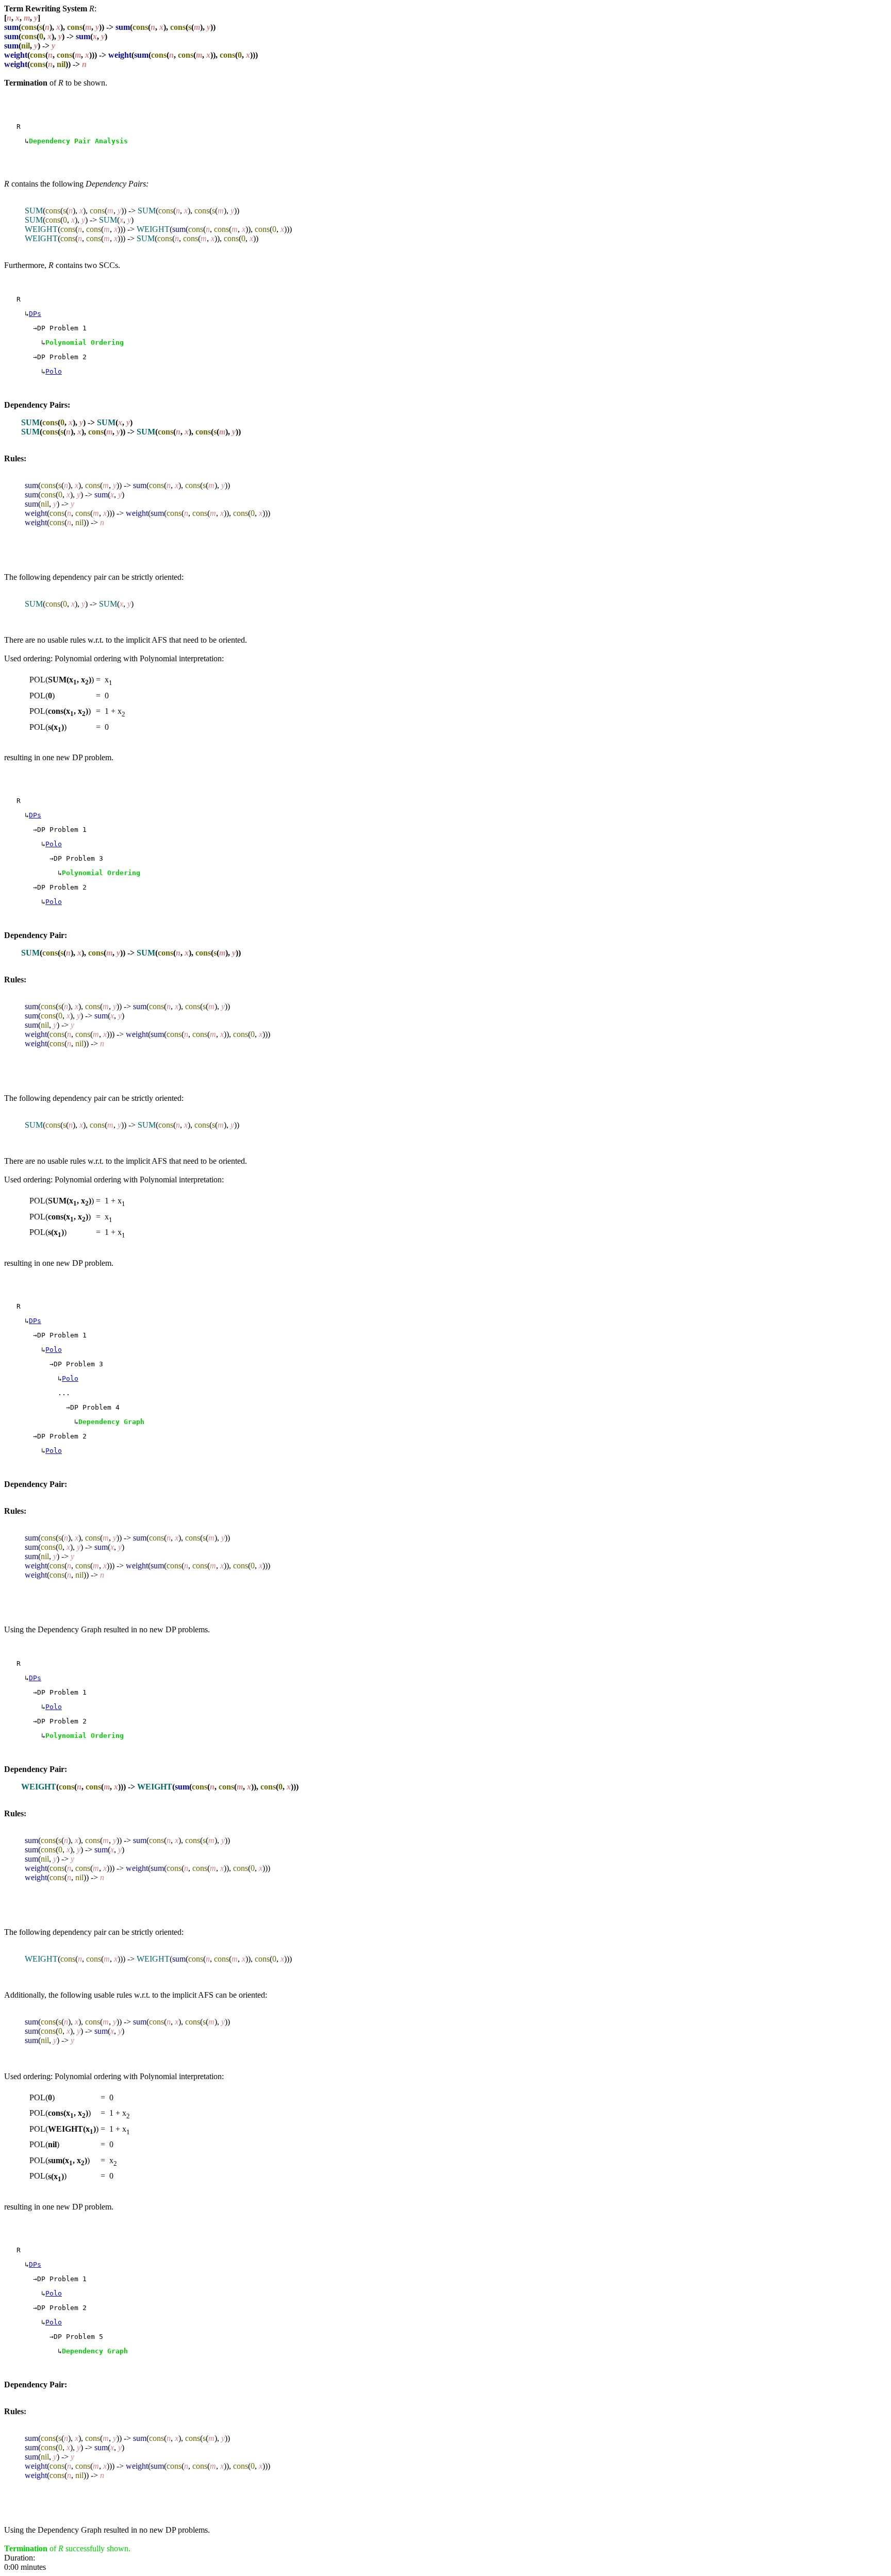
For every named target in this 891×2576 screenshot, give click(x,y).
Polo (54, 371)
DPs (35, 314)
